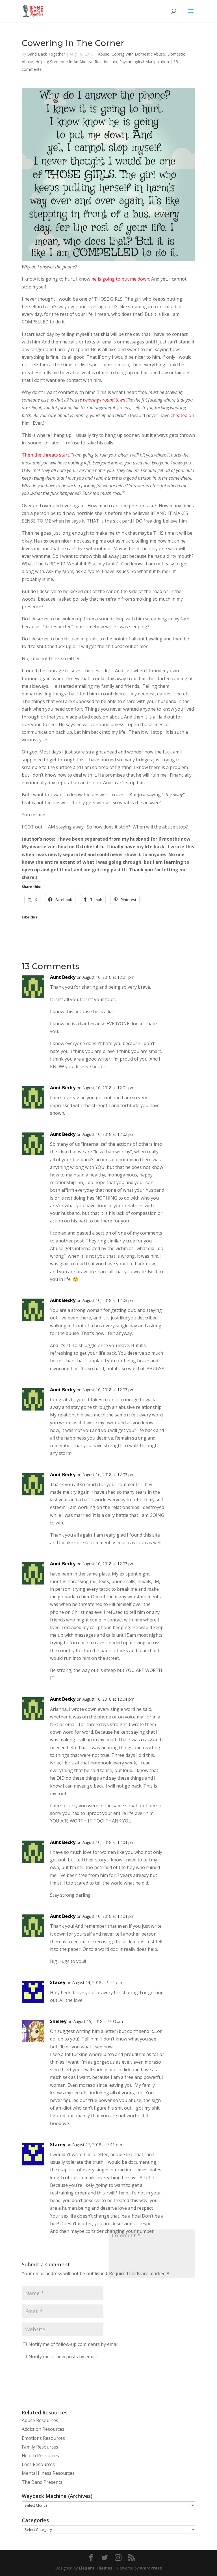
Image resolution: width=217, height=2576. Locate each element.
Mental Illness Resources (48, 2473)
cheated (179, 415)
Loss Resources (38, 2464)
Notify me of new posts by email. (63, 2357)
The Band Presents (42, 2482)
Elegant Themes (96, 2568)
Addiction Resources (43, 2429)
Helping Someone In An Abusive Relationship (76, 62)
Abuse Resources (40, 2420)
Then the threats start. (46, 455)
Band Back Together (46, 54)
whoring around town (104, 400)
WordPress (151, 2568)
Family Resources (40, 2447)
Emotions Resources (43, 2438)
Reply (183, 981)
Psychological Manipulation (144, 62)
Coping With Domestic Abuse (138, 54)
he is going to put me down (120, 279)
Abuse (104, 54)
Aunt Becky (63, 977)
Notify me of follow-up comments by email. (74, 2344)
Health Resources (40, 2456)
